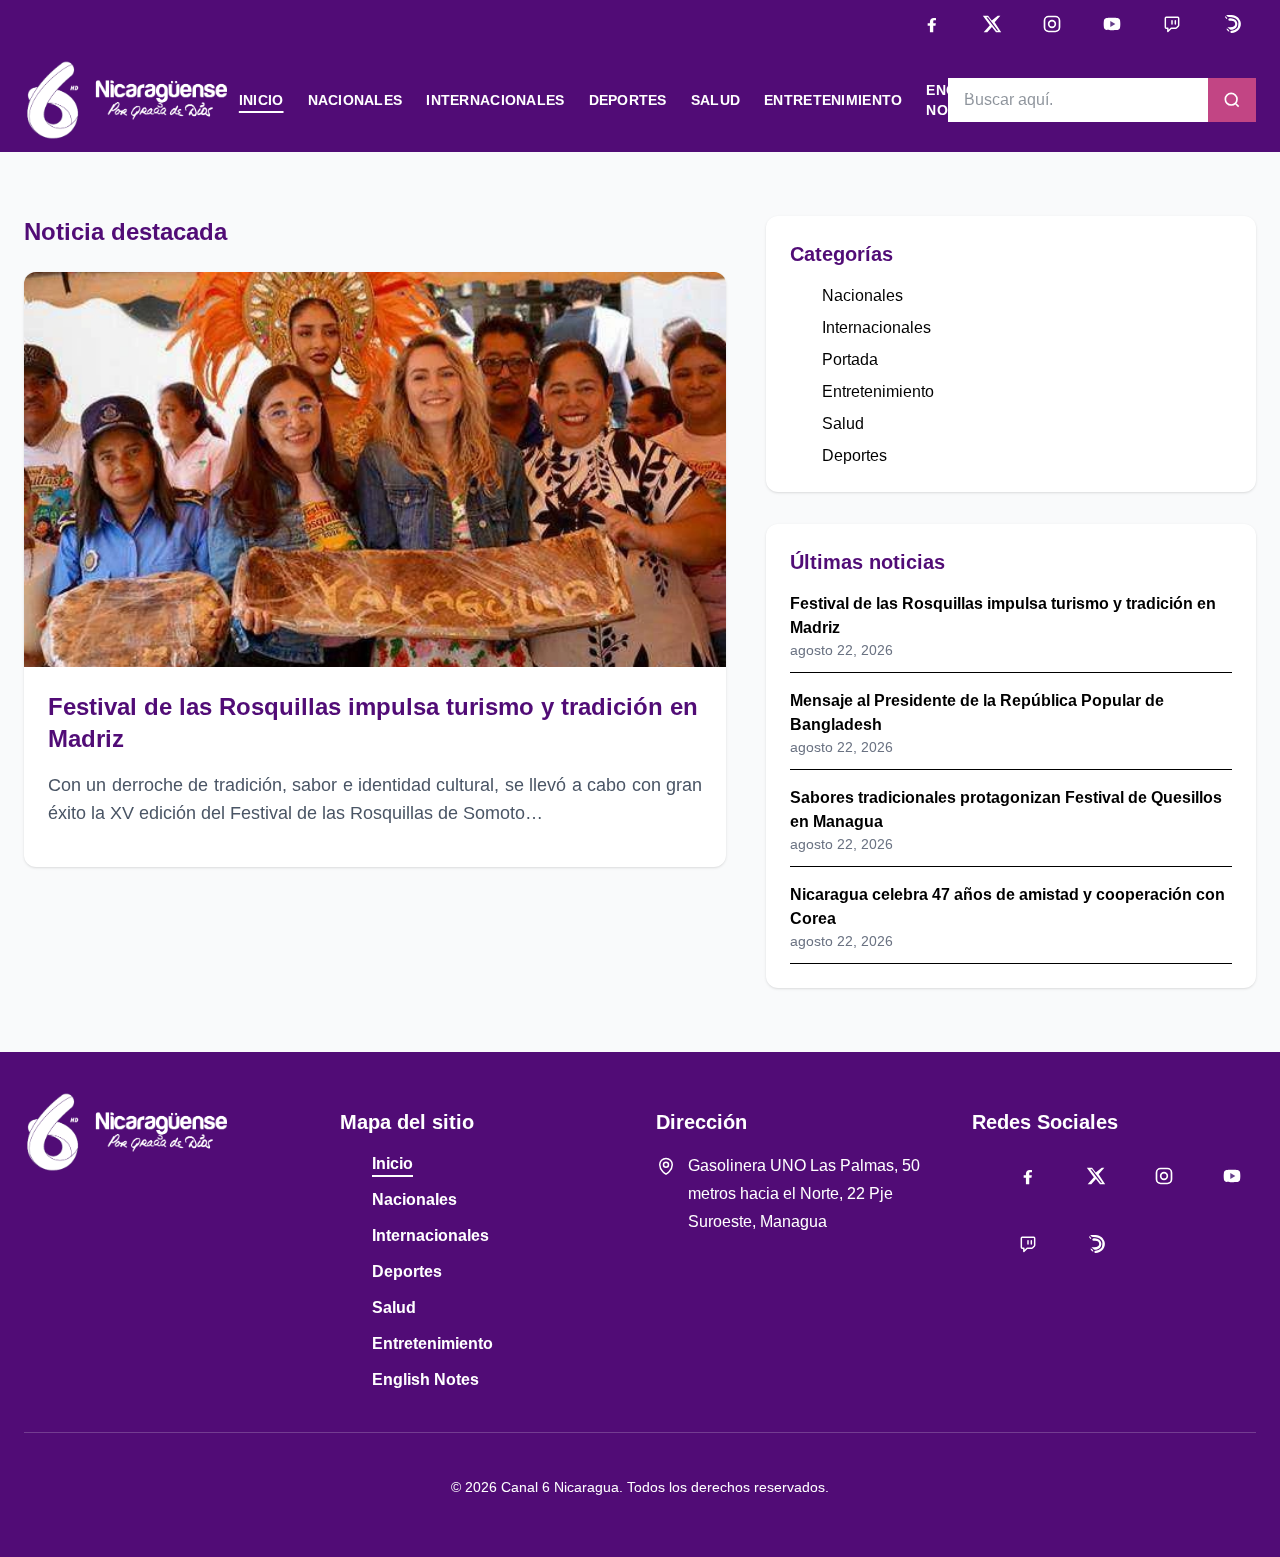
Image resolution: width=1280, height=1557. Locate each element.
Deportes (628, 100)
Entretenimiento (833, 100)
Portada (850, 359)
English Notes (425, 1379)
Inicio (261, 100)
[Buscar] (1232, 100)
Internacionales (495, 100)
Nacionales (355, 100)
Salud (715, 100)
